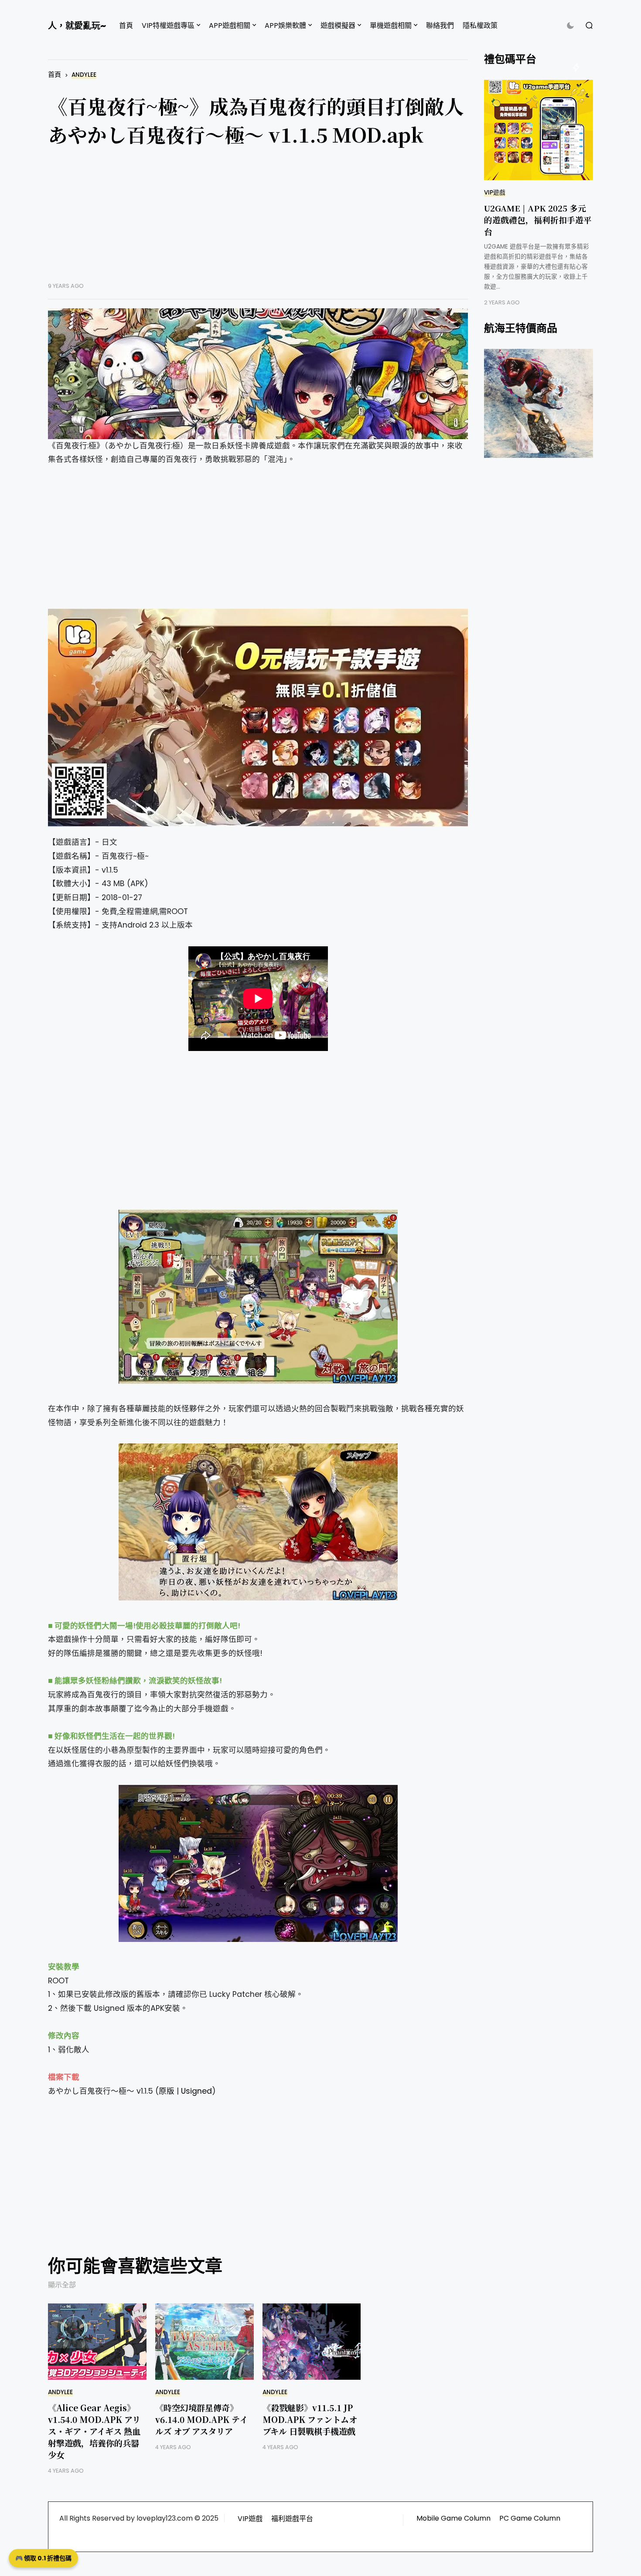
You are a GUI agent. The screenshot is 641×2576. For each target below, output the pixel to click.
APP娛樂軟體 (285, 26)
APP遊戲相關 (230, 26)
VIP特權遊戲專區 (168, 26)
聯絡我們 (440, 26)
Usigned (196, 2091)
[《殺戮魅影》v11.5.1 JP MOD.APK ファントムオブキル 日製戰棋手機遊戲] (312, 2342)
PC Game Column (530, 2518)
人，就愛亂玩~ (77, 26)
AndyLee (84, 75)
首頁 (126, 26)
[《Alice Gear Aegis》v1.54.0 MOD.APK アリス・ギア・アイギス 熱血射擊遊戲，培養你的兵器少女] (97, 2342)
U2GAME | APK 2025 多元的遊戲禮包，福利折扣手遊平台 (538, 220)
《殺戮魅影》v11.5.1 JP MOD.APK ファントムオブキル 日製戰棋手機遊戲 (310, 2419)
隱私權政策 (480, 26)
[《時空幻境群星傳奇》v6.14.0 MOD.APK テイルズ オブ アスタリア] (205, 2342)
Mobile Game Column (453, 2518)
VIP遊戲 (495, 193)
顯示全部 (62, 2285)
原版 (167, 2091)
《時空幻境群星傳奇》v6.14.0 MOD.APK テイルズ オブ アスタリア (201, 2419)
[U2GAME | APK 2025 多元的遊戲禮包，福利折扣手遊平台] (539, 130)
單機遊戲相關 (391, 26)
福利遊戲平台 (292, 2519)
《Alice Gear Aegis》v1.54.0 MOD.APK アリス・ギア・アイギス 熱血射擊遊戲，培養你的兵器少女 (94, 2431)
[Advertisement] (258, 221)
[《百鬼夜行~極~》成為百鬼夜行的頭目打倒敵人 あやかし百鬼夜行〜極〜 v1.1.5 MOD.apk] (258, 374)
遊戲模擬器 (338, 26)
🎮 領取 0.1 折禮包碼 (43, 2558)
